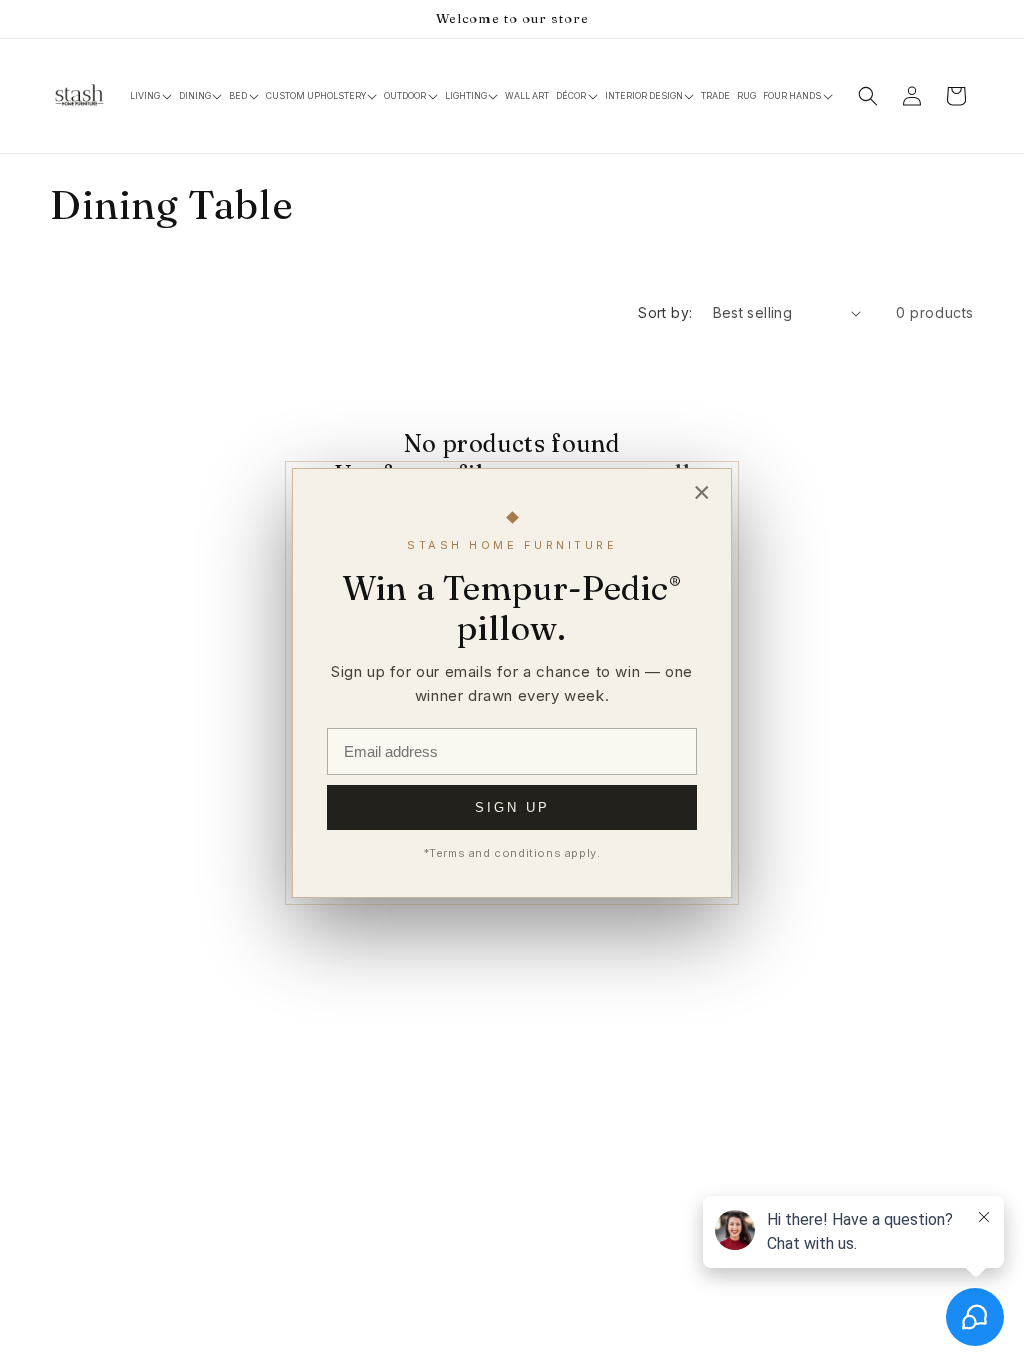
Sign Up (512, 807)
